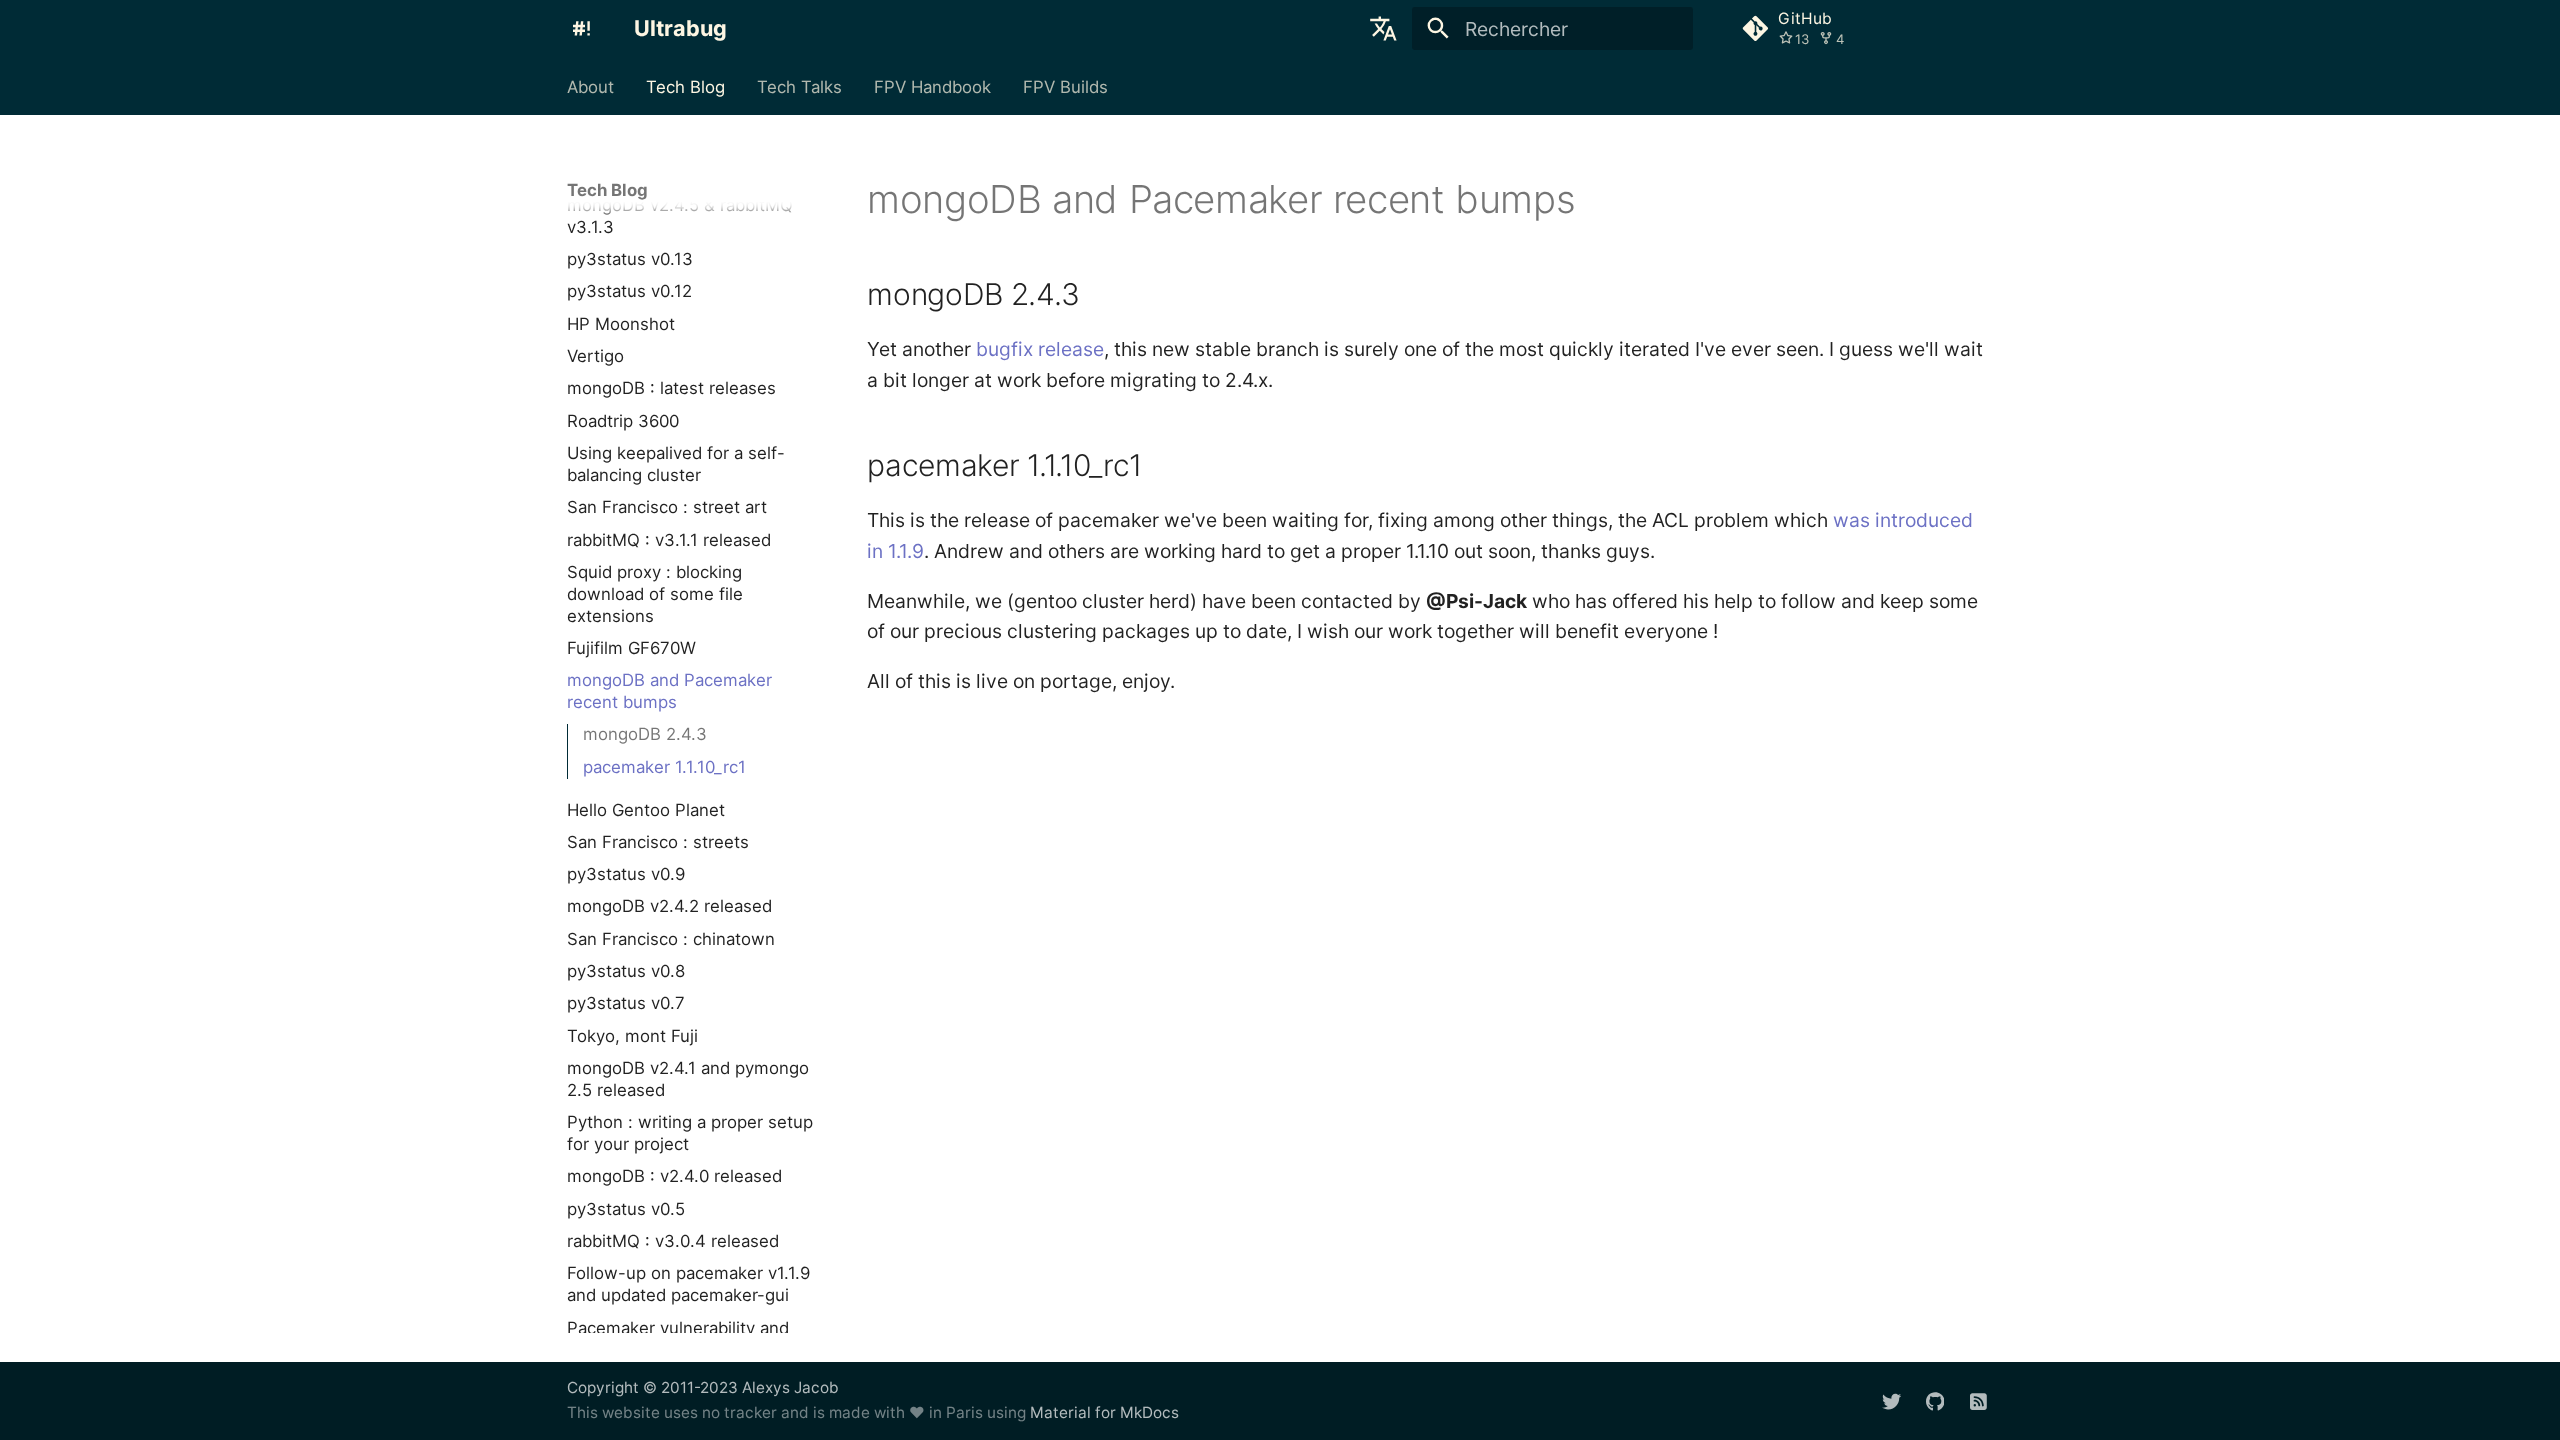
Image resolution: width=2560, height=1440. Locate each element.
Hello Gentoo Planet (646, 810)
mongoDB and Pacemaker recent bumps (669, 691)
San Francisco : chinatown (671, 939)
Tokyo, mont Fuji (632, 1036)
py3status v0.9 (626, 874)
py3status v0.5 (626, 1209)
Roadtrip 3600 (623, 421)
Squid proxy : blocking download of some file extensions (655, 594)
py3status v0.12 (629, 291)
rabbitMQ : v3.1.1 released (669, 540)
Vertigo (595, 356)
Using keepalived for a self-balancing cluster (676, 464)
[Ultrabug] (582, 29)
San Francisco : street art (667, 507)
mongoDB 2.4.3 (645, 734)
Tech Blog (685, 87)
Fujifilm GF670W (631, 648)
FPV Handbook (932, 87)
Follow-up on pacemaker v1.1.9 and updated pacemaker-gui (688, 1284)
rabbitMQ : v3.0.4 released (673, 1241)
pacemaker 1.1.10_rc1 (664, 767)
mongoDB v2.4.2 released (669, 906)
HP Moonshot (621, 324)
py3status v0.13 (630, 259)
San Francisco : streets (658, 842)
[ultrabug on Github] (1935, 1400)
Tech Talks (799, 87)
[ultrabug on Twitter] (1891, 1400)
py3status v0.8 (626, 971)
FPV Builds (1064, 87)
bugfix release (1040, 349)
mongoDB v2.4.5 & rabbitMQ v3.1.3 (680, 216)
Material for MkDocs (1104, 1412)
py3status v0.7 (626, 1003)
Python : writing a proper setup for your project (690, 1133)
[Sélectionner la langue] (1383, 29)
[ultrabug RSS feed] (1978, 1400)
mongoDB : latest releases (671, 388)
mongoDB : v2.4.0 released (674, 1176)
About (590, 87)
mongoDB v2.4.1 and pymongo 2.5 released (688, 1079)
